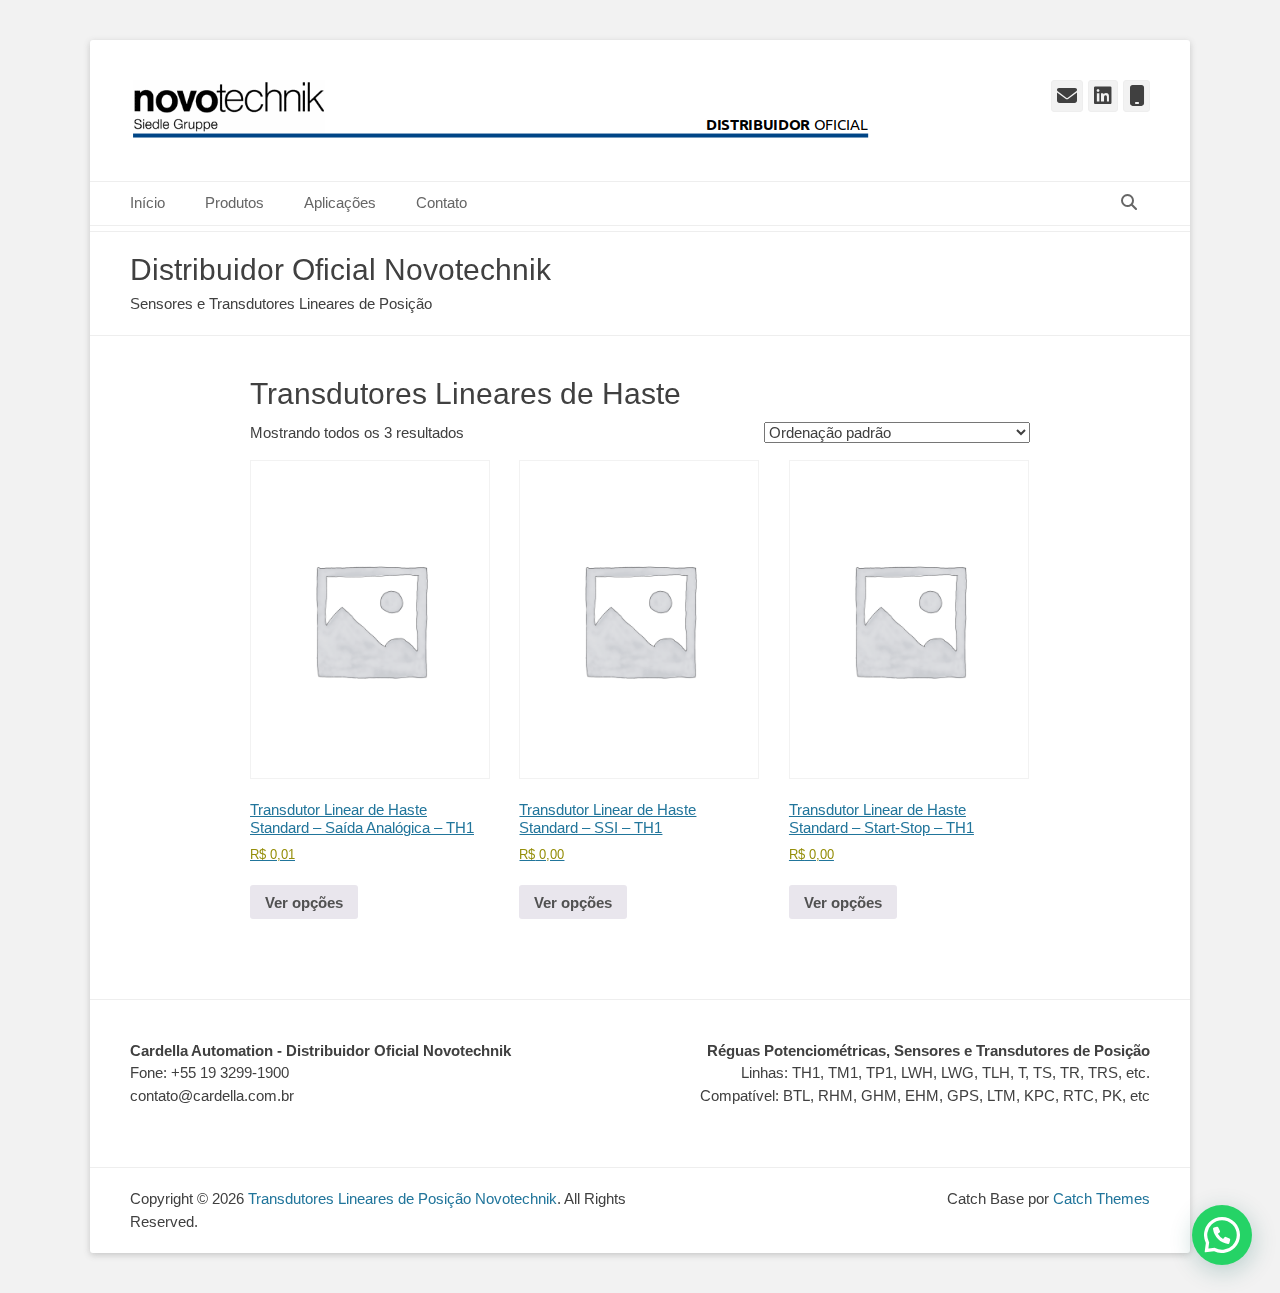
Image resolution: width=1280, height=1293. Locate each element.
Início (147, 202)
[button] (1222, 1235)
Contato (441, 202)
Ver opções (304, 902)
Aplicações (340, 202)
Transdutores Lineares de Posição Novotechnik (402, 1198)
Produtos (234, 202)
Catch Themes (1101, 1198)
